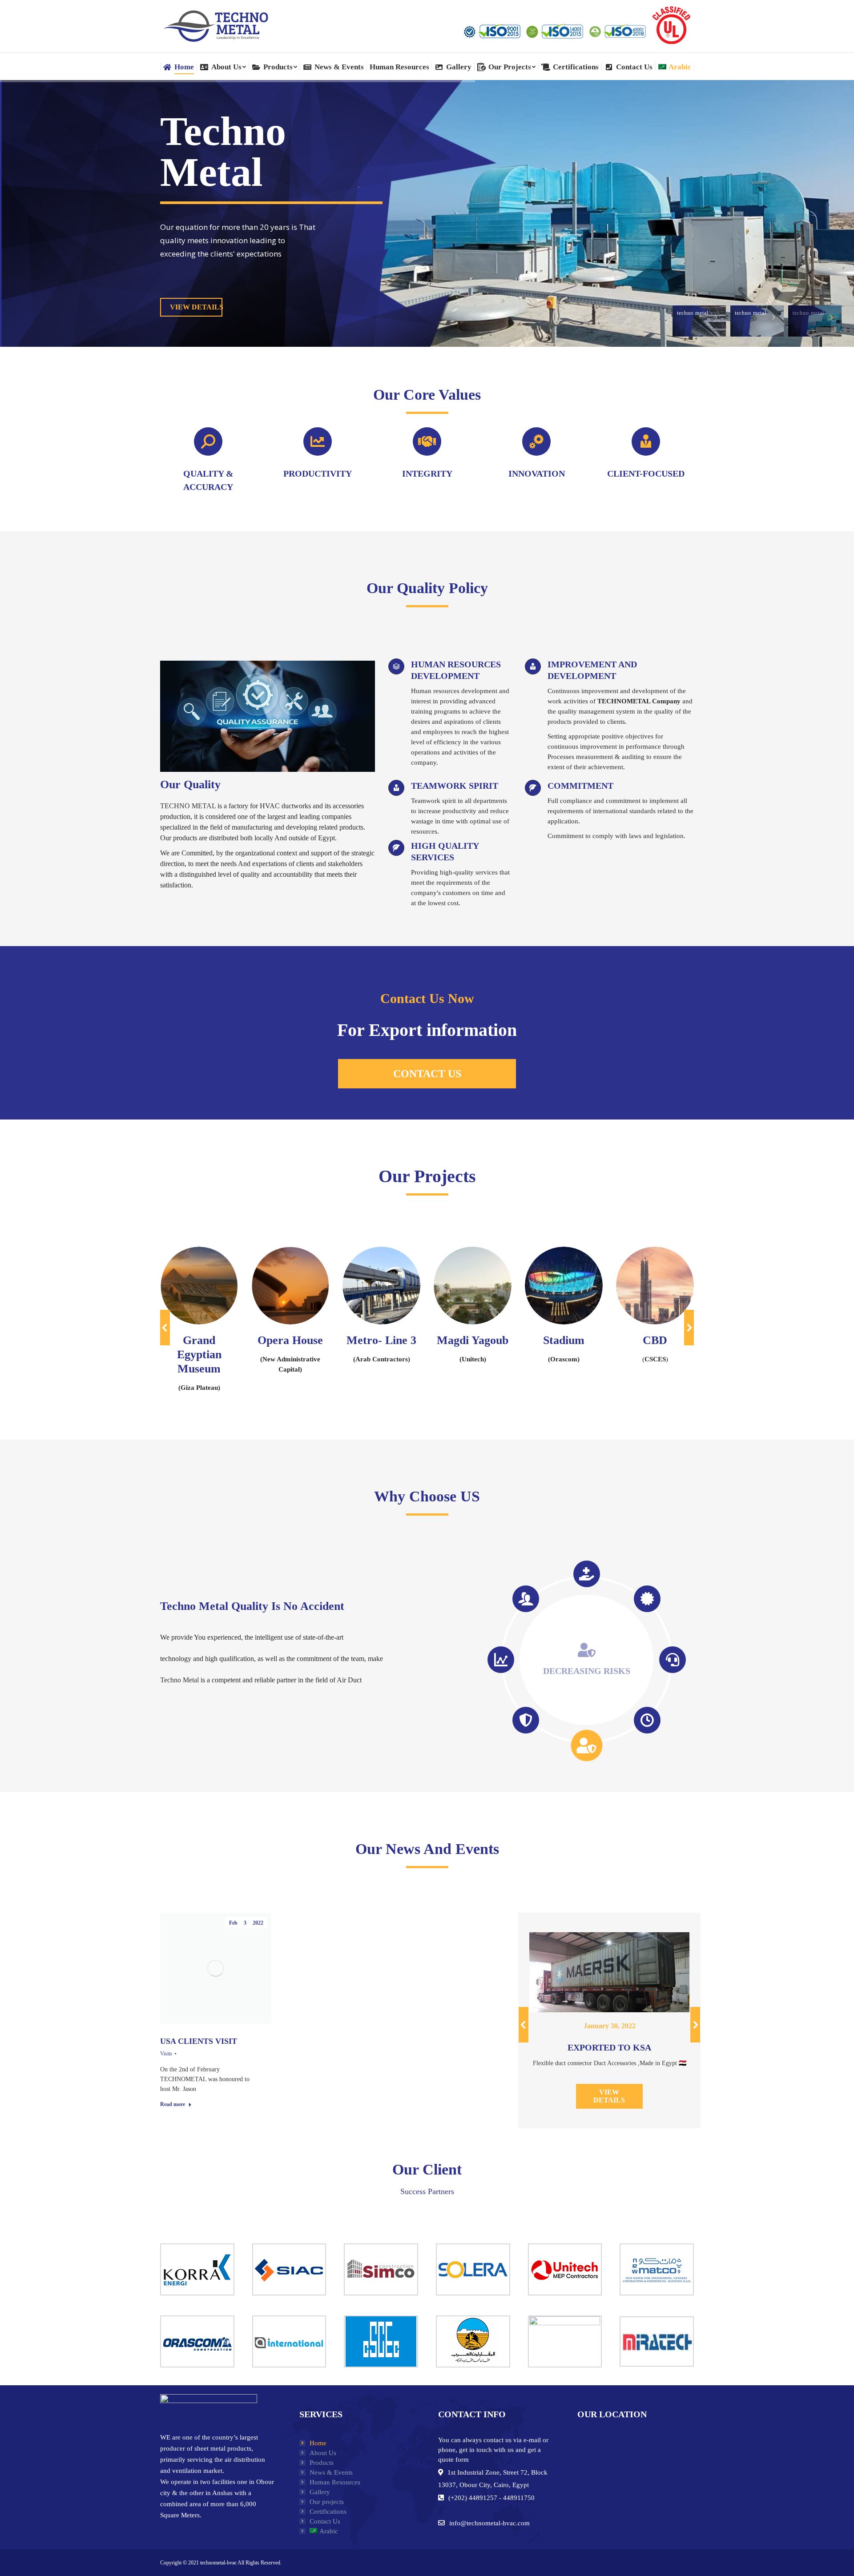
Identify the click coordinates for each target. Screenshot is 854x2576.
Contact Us (325, 2521)
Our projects (327, 2502)
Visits (166, 2054)
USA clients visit (199, 2041)
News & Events (331, 2472)
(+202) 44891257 (473, 2498)
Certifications (328, 2512)
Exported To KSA (609, 2047)
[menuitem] (178, 67)
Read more (173, 2104)
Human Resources (335, 2482)
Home (318, 2443)
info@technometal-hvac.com (489, 2523)
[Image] (199, 1286)
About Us (323, 2453)
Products (322, 2463)
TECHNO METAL (188, 806)
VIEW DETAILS (196, 307)
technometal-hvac (218, 2563)
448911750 (519, 2498)
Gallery (320, 2492)
